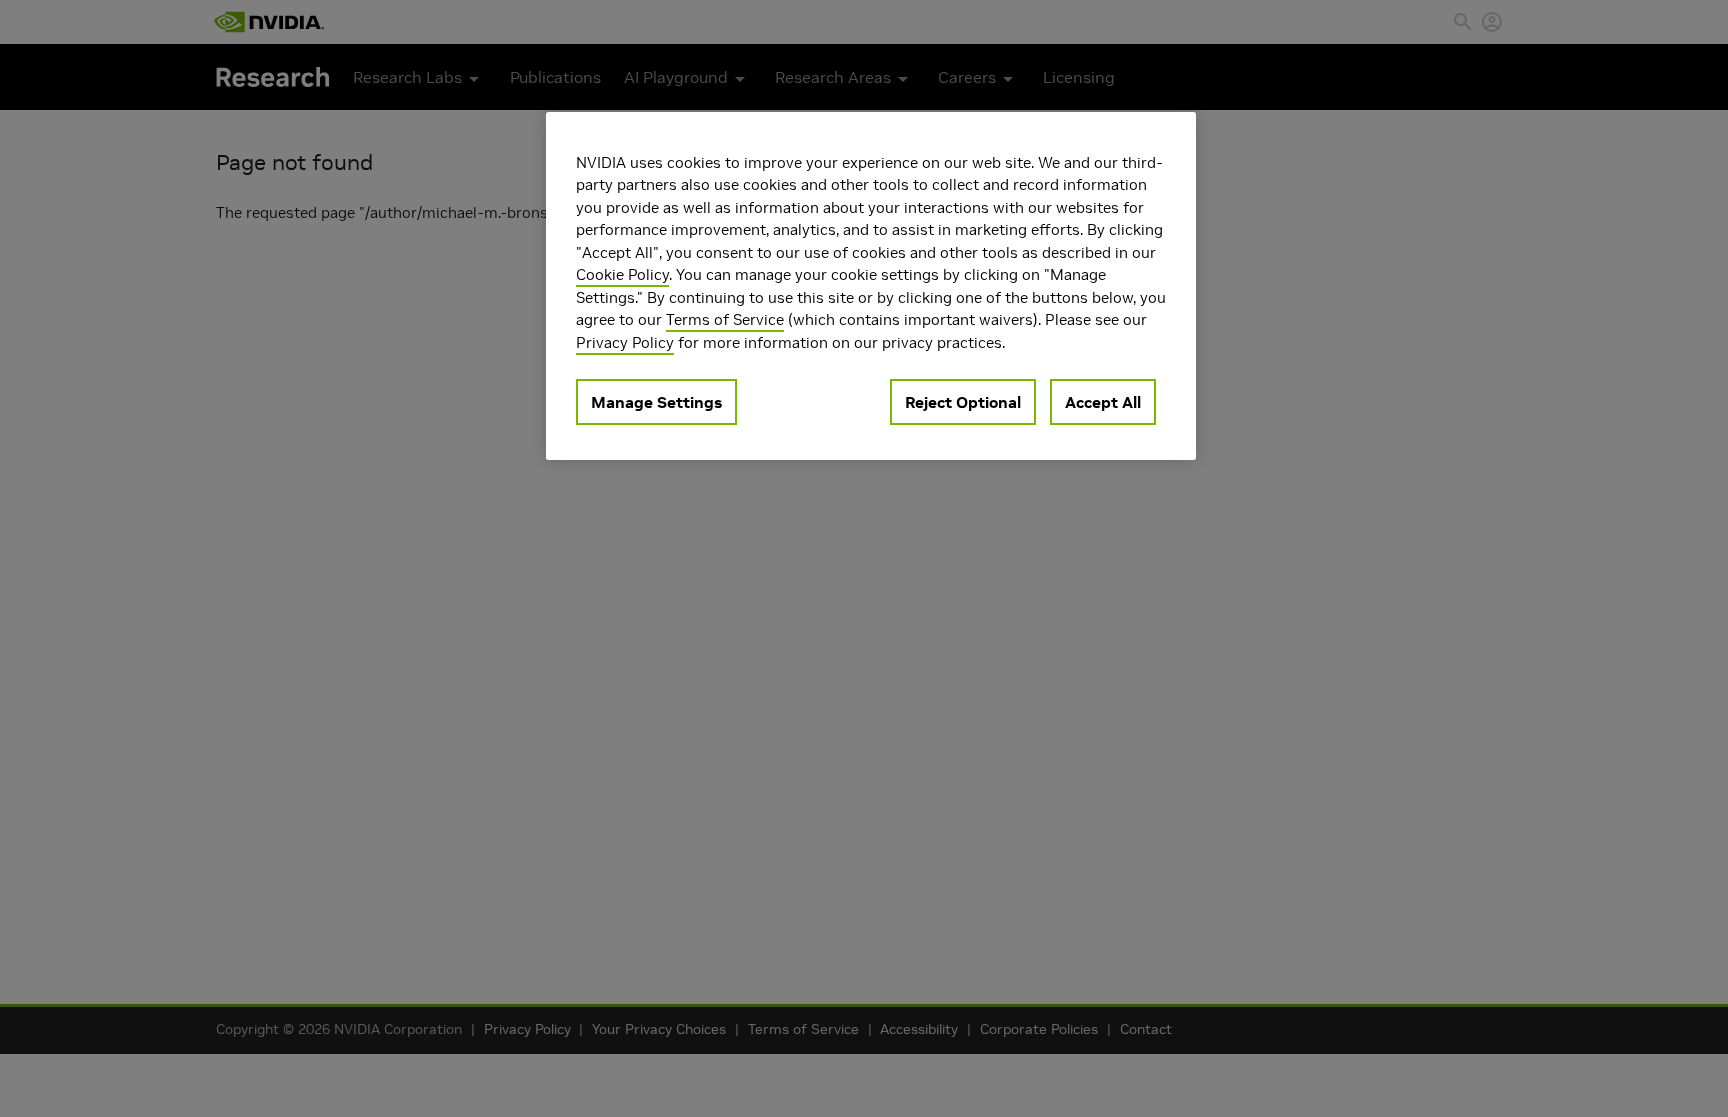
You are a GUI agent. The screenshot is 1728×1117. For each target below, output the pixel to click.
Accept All (1103, 402)
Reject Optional (963, 402)
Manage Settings (656, 402)
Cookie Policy (622, 274)
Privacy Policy (625, 342)
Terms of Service (725, 319)
